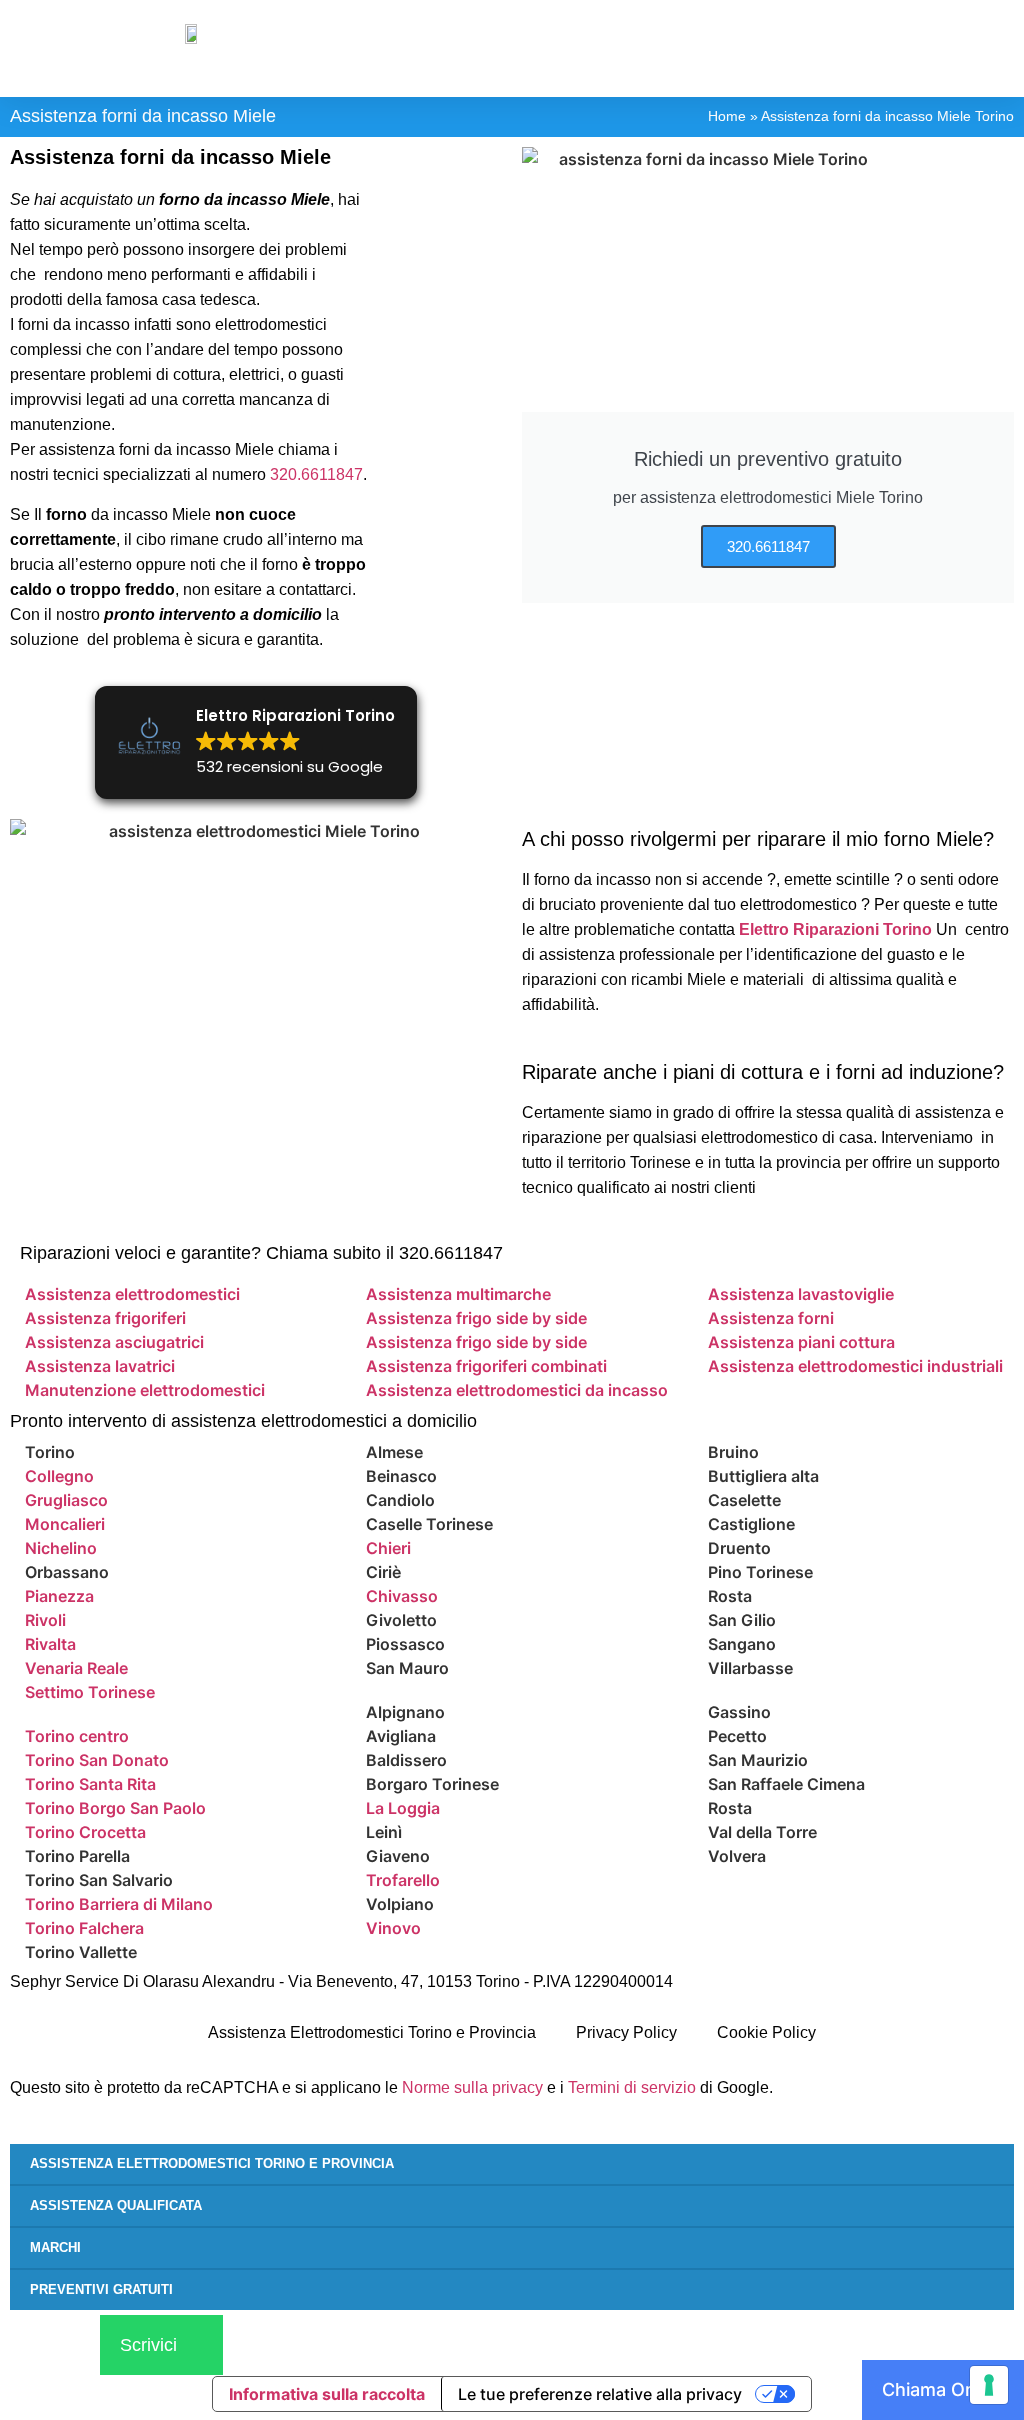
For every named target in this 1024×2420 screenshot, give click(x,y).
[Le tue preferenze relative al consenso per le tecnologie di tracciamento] (989, 2385)
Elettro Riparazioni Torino (835, 929)
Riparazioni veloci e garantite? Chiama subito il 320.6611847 (261, 1253)
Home (727, 116)
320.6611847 (316, 474)
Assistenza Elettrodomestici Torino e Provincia (372, 2032)
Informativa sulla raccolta (327, 2394)
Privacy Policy (626, 2032)
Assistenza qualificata (116, 2205)
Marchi (55, 2247)
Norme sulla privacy (472, 2087)
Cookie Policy (766, 2032)
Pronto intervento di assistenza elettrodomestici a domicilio (243, 1421)
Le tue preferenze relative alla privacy (600, 2394)
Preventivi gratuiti (101, 2289)
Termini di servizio (632, 2087)
